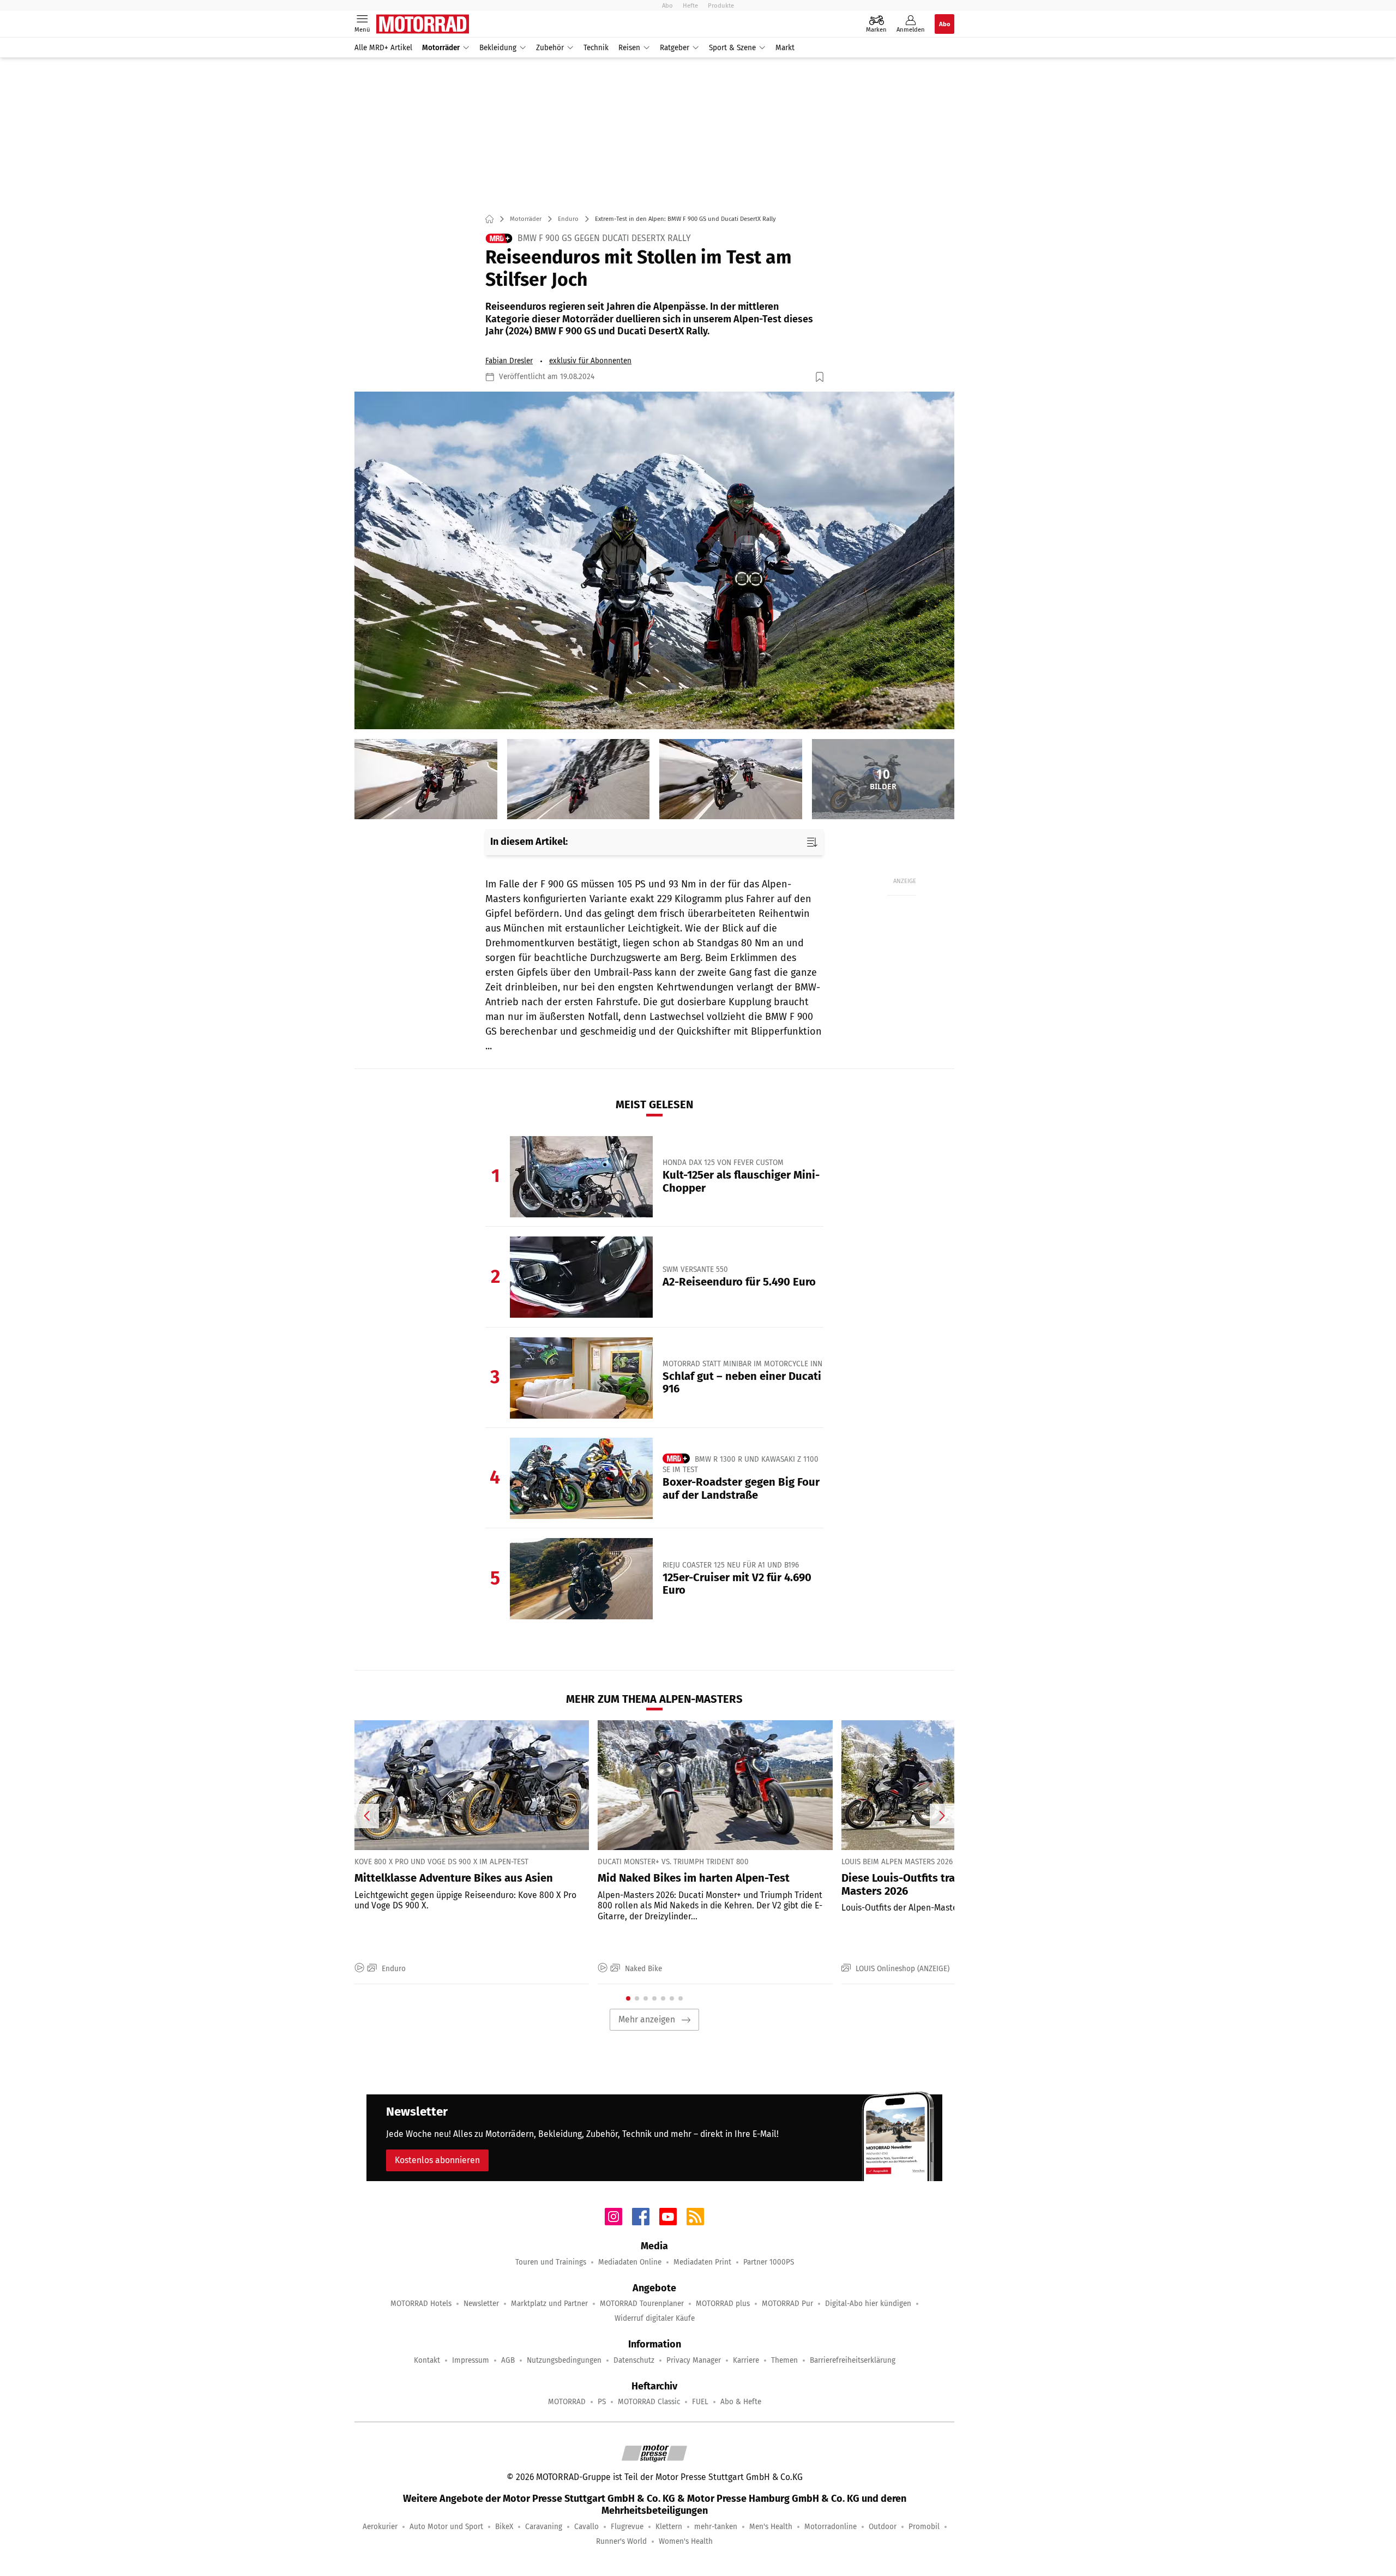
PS (602, 2402)
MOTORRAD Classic (649, 2402)
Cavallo (586, 2527)
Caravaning (544, 2527)
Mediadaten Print (702, 2262)
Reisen (629, 48)
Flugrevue (627, 2527)
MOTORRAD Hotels (421, 2304)
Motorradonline (831, 2527)
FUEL (700, 2402)
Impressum (471, 2360)
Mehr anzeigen (647, 2019)
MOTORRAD (567, 2402)
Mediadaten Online (630, 2262)
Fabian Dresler (509, 361)
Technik (596, 48)
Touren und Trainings (551, 2262)
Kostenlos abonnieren (437, 2160)
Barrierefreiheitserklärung (853, 2360)
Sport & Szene (732, 48)
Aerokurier (380, 2527)
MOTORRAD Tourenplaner (642, 2304)
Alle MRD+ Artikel (383, 48)
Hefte (690, 5)
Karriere (746, 2360)
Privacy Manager (694, 2360)
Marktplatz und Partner (549, 2304)
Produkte (721, 5)
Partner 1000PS (769, 2262)
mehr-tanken (716, 2527)
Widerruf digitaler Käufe (655, 2318)
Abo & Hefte (741, 2402)
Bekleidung (498, 48)
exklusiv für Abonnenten (590, 361)
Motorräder (441, 48)
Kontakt (427, 2360)
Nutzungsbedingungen (564, 2360)
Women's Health (686, 2541)
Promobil (924, 2527)
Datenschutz (634, 2360)
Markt (785, 48)
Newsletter (481, 2304)
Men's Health (771, 2527)
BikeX (504, 2527)
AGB (508, 2360)
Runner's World (621, 2541)
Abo (667, 5)
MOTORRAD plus (723, 2304)
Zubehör (550, 48)
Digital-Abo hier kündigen (868, 2304)
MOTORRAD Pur (787, 2304)
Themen (784, 2360)
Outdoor (883, 2527)
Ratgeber (675, 48)
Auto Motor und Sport (446, 2527)
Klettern (669, 2527)
